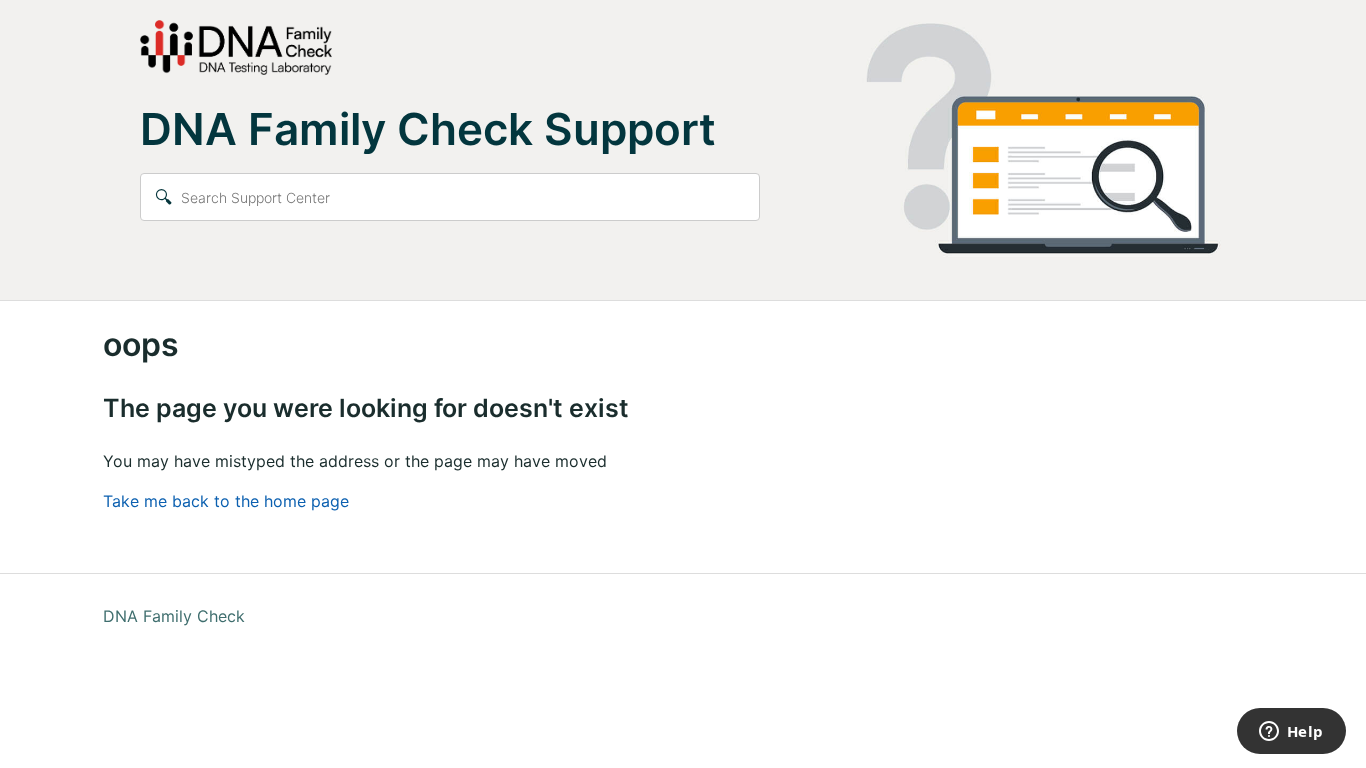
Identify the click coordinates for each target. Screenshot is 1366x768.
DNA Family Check (174, 616)
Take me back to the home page (226, 501)
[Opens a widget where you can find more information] (1291, 733)
